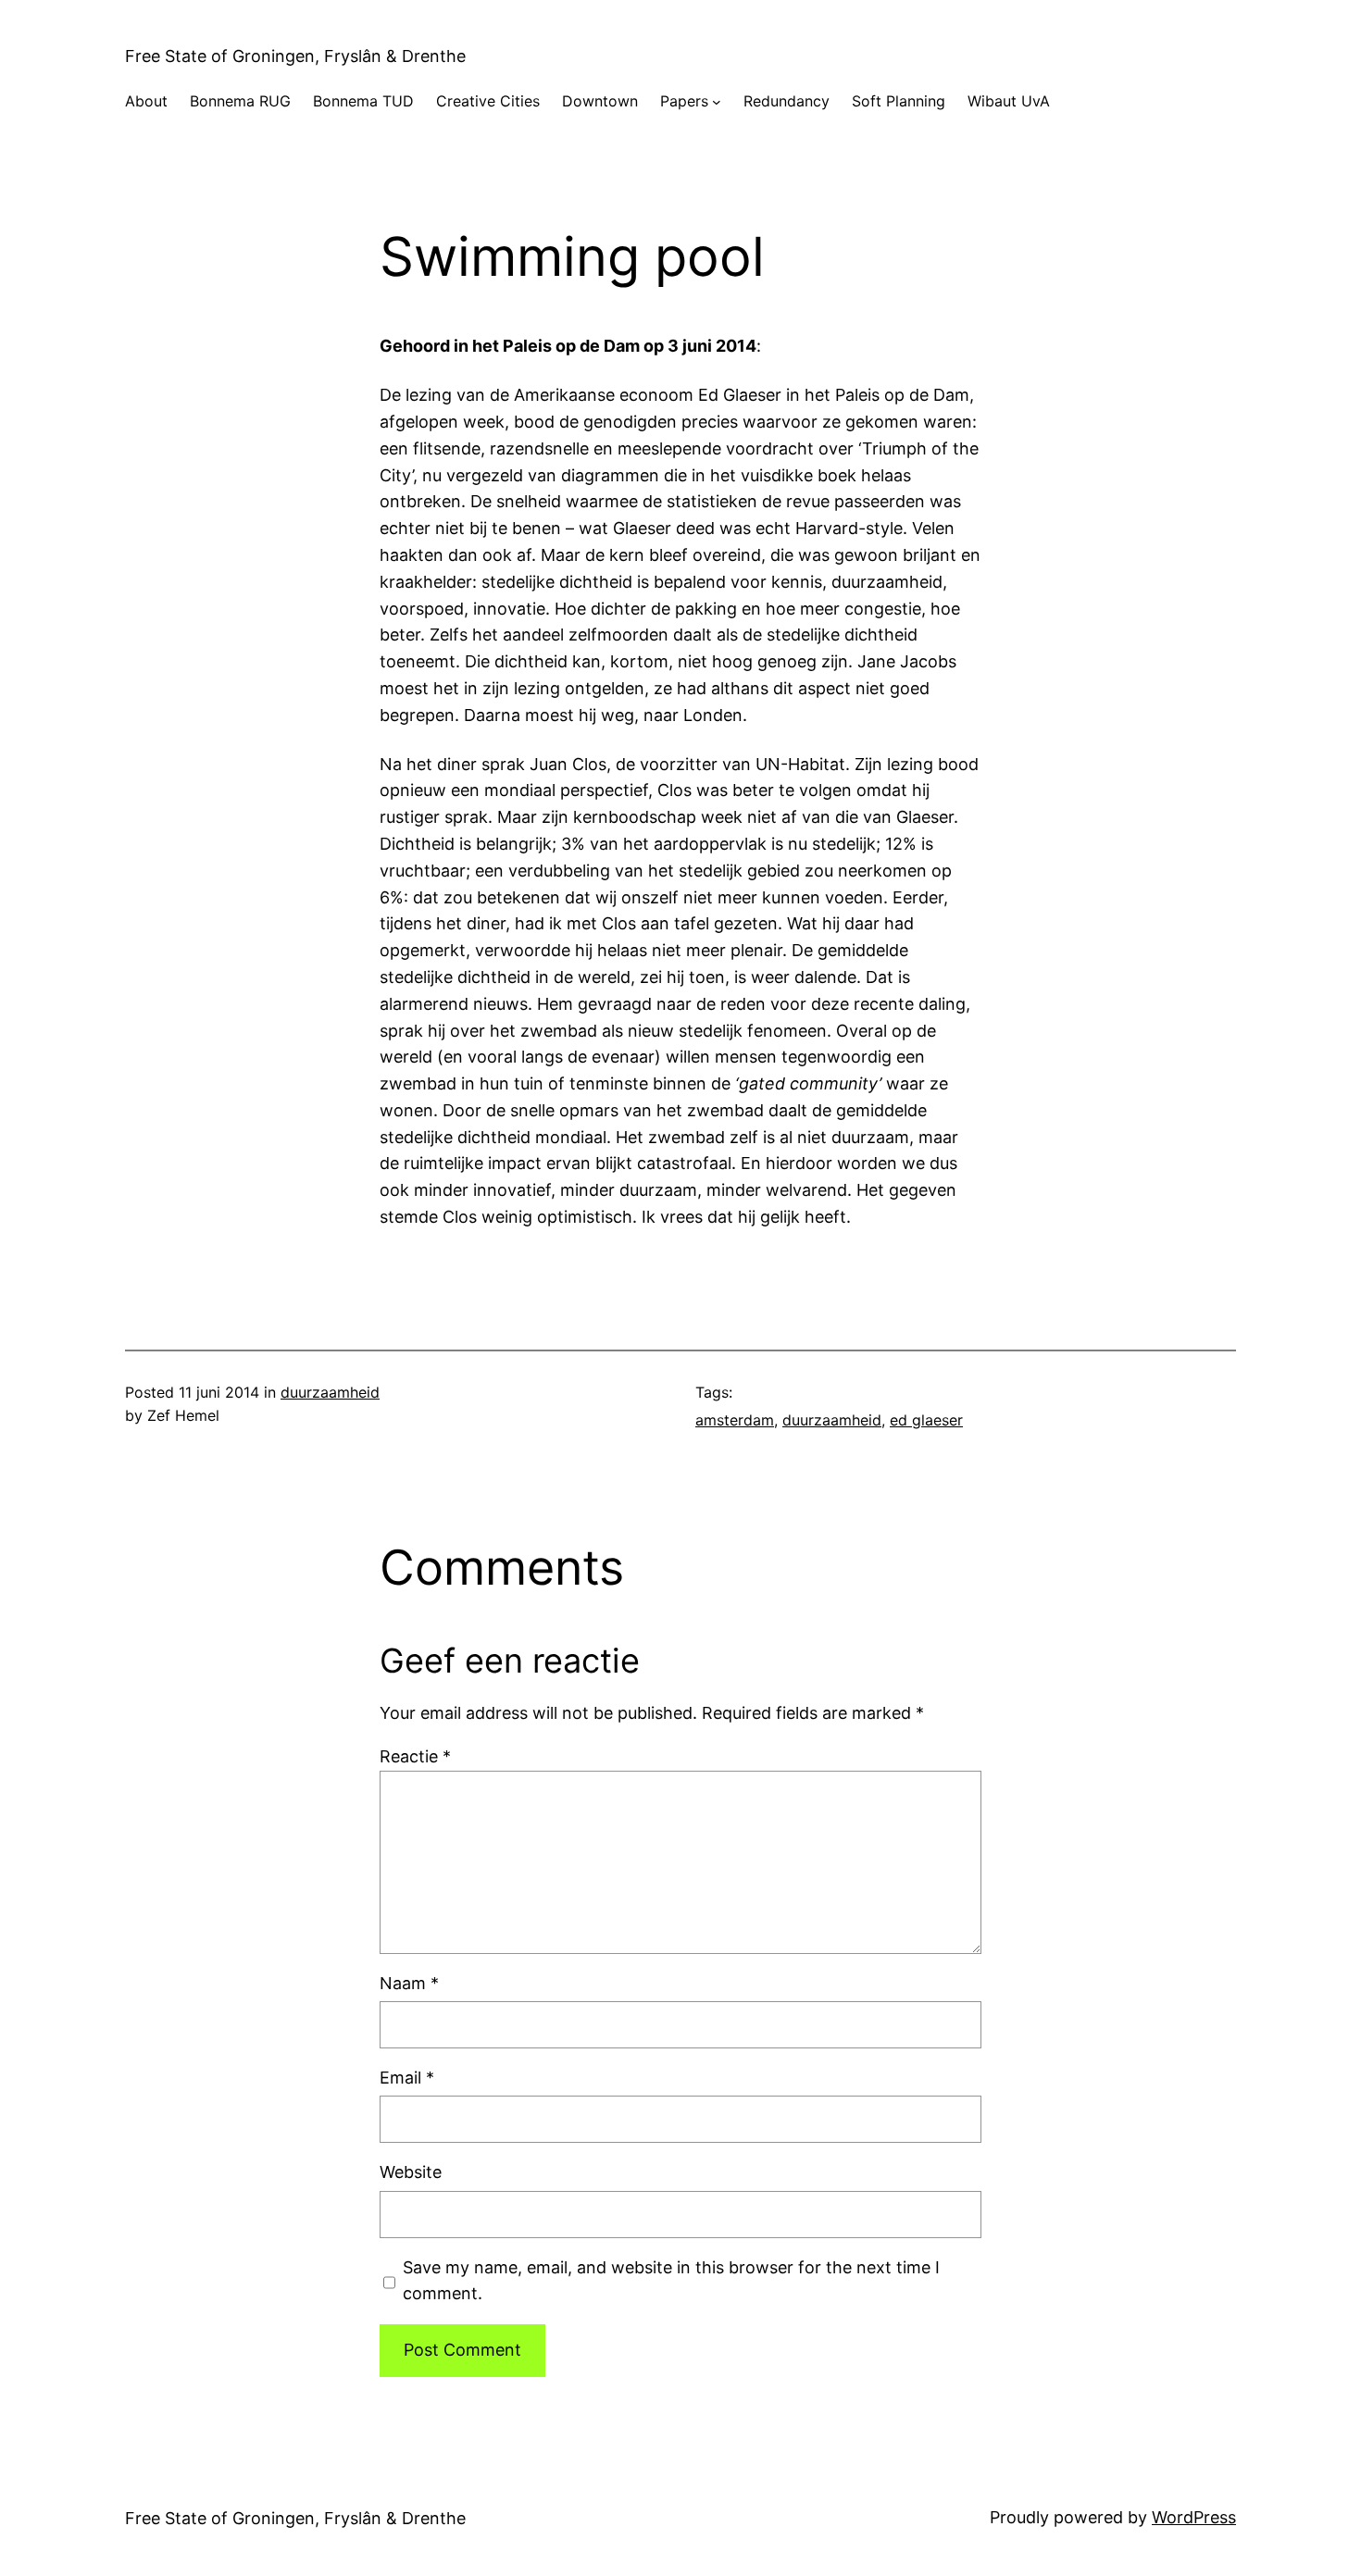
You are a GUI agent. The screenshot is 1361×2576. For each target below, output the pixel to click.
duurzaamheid (330, 1392)
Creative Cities (488, 101)
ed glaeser (926, 1420)
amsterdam (735, 1420)
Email (407, 2078)
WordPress (1194, 2517)
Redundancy (787, 101)
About (146, 101)
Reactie (415, 1756)
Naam (409, 1983)
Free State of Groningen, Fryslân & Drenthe (295, 56)
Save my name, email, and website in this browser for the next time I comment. (671, 2281)
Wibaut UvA (1009, 101)
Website (411, 2172)
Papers (684, 101)
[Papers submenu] (717, 102)
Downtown (600, 101)
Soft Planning (899, 101)
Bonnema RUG (240, 101)
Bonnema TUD (363, 101)
